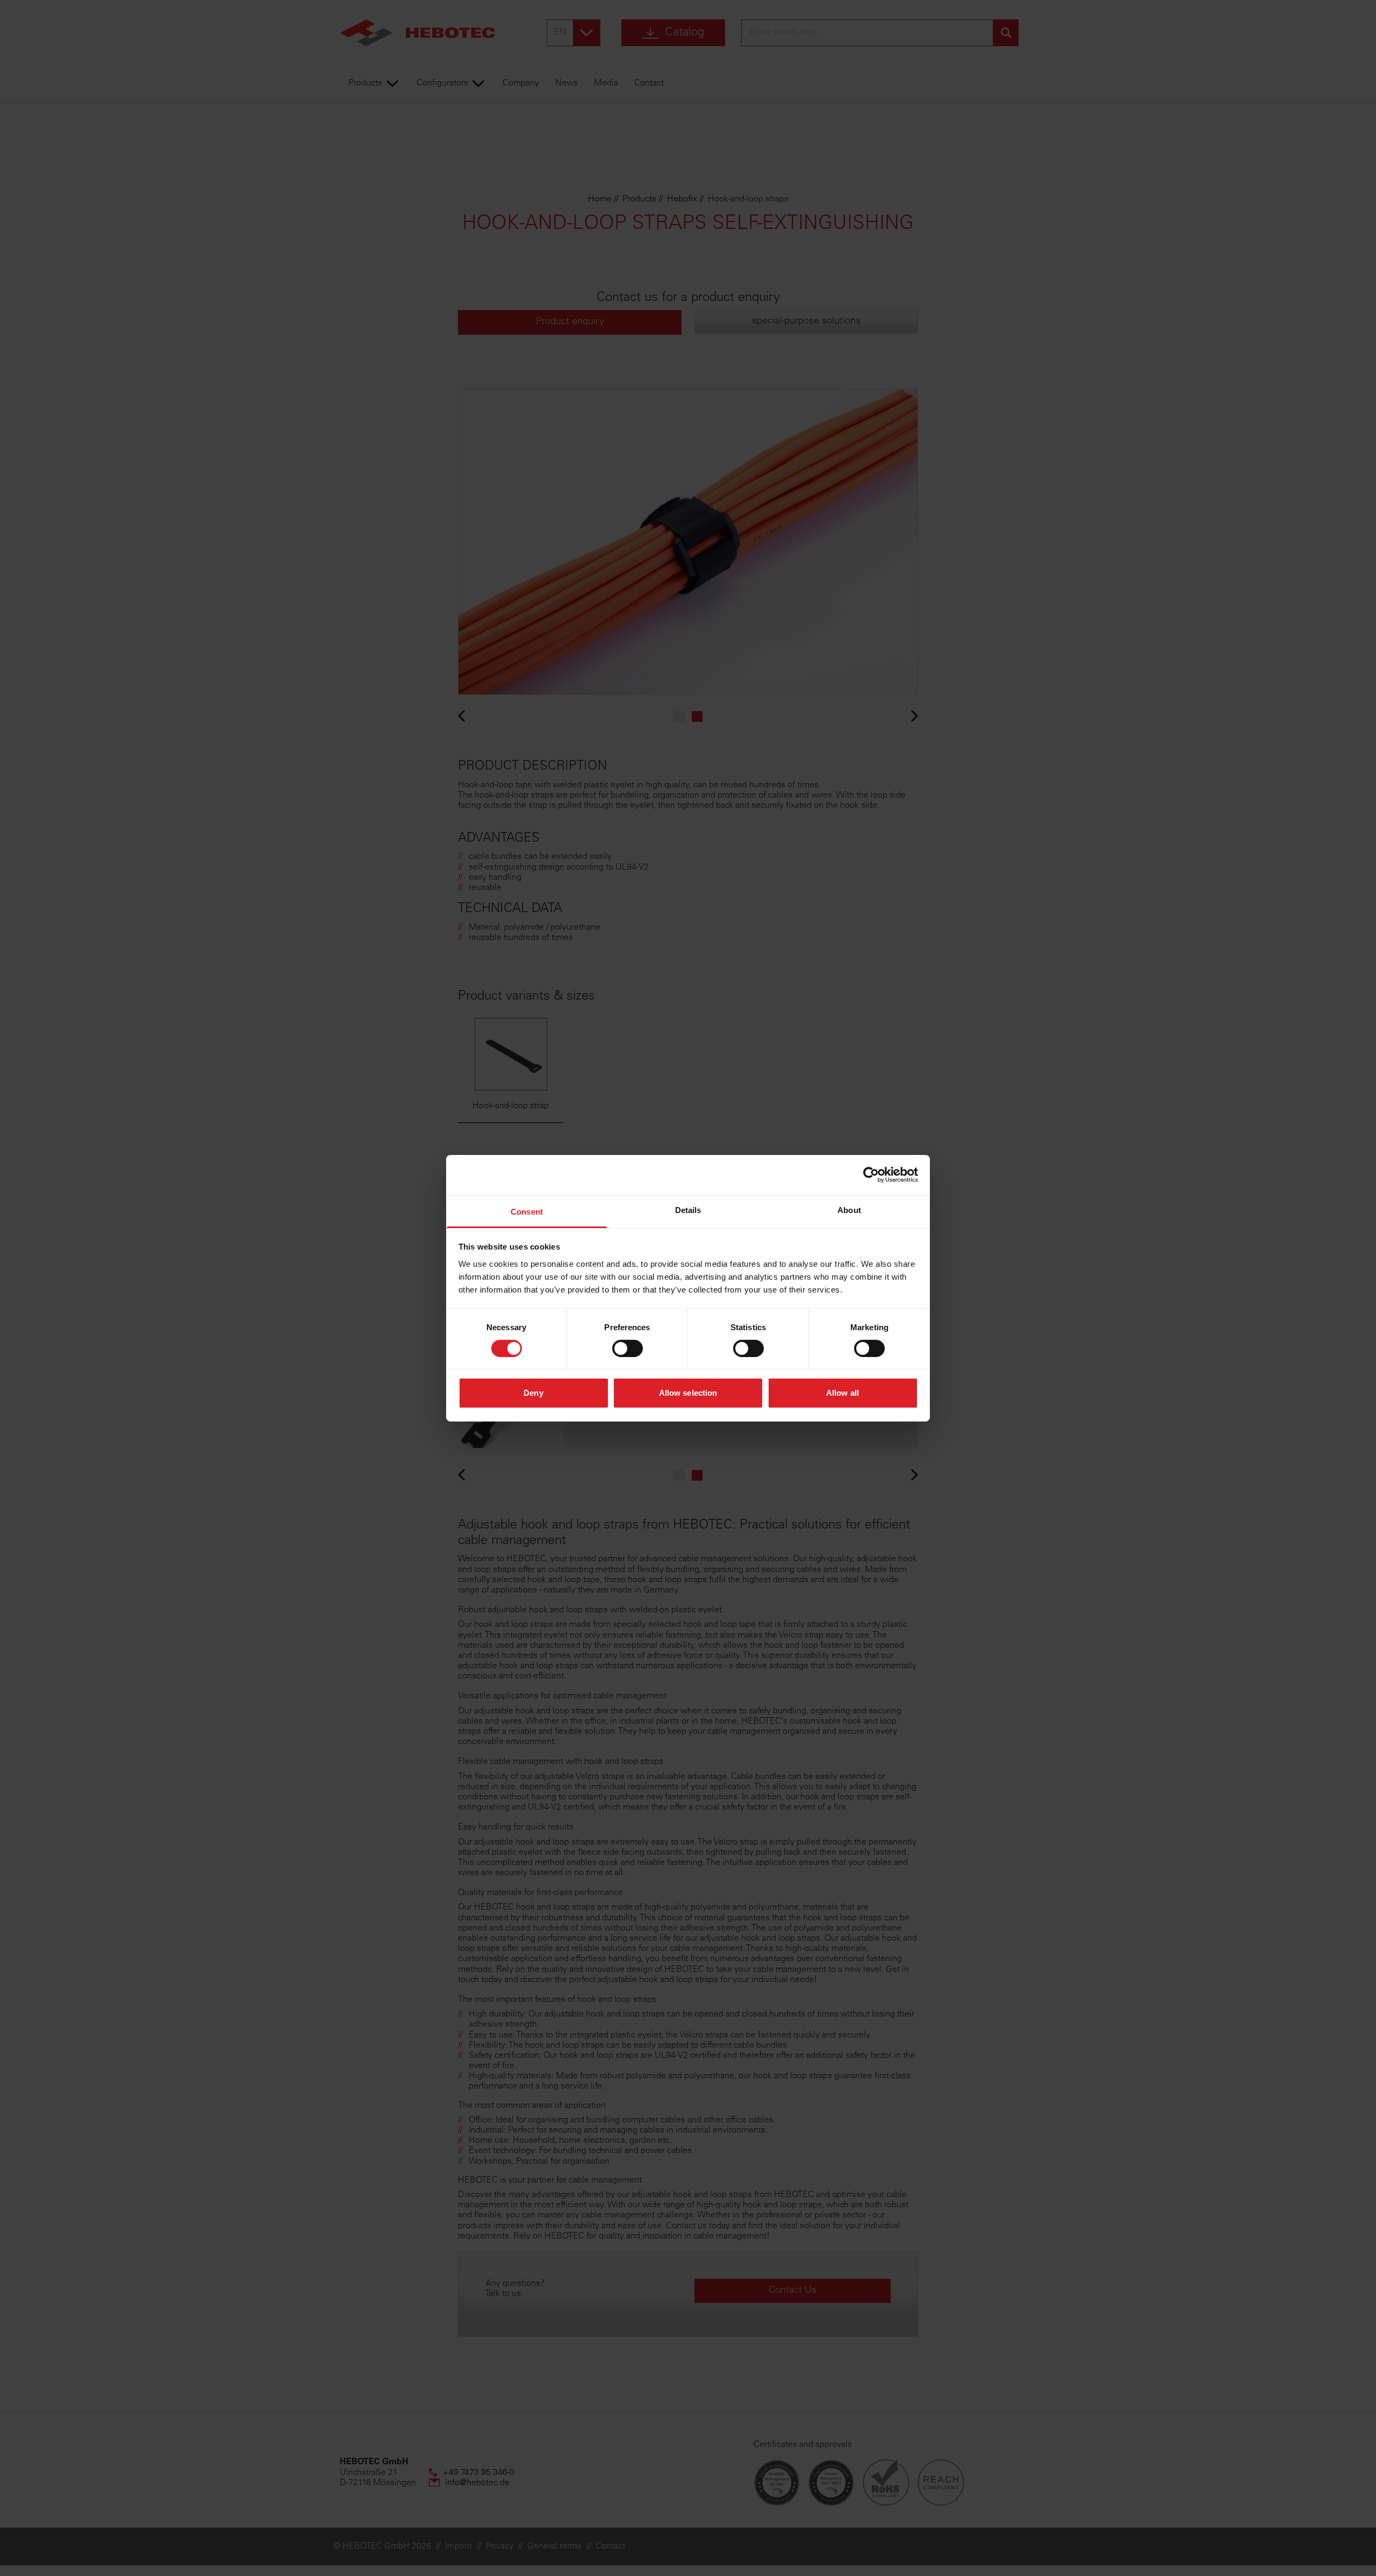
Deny (533, 1393)
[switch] (628, 1348)
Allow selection (688, 1393)
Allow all (843, 1393)
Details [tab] (688, 1210)
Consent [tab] (527, 1211)
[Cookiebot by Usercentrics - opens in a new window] (871, 1175)
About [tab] (849, 1210)
